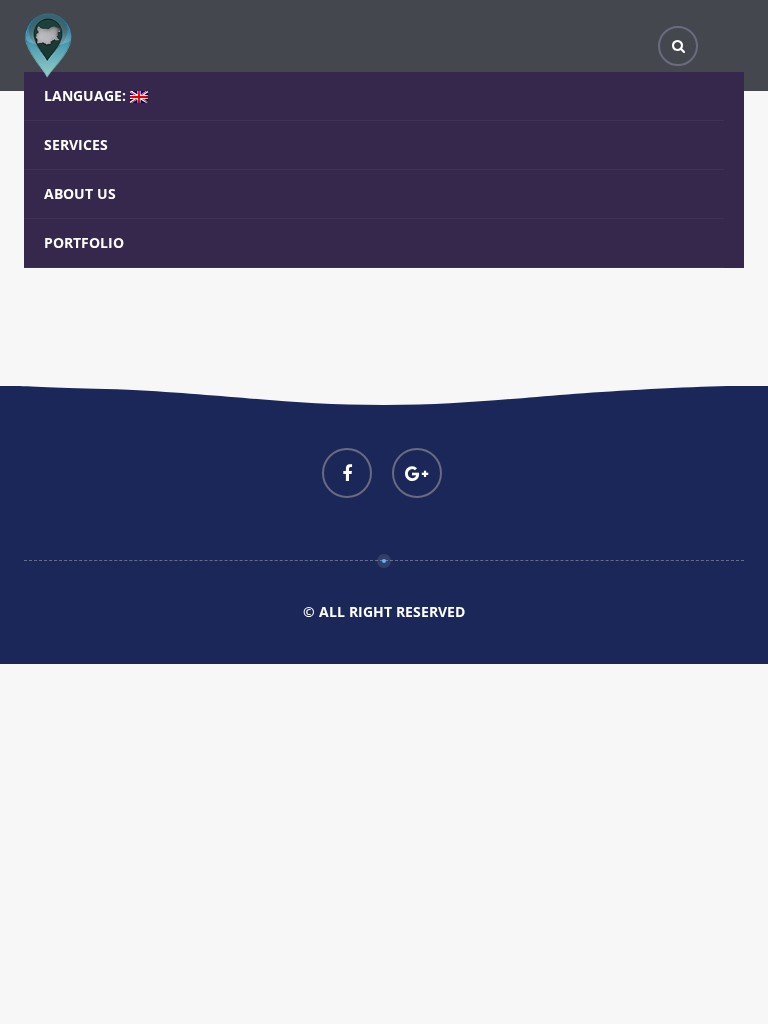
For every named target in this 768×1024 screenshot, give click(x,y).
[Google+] (417, 473)
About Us (80, 193)
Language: (87, 95)
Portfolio (84, 242)
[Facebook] (347, 473)
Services (76, 144)
